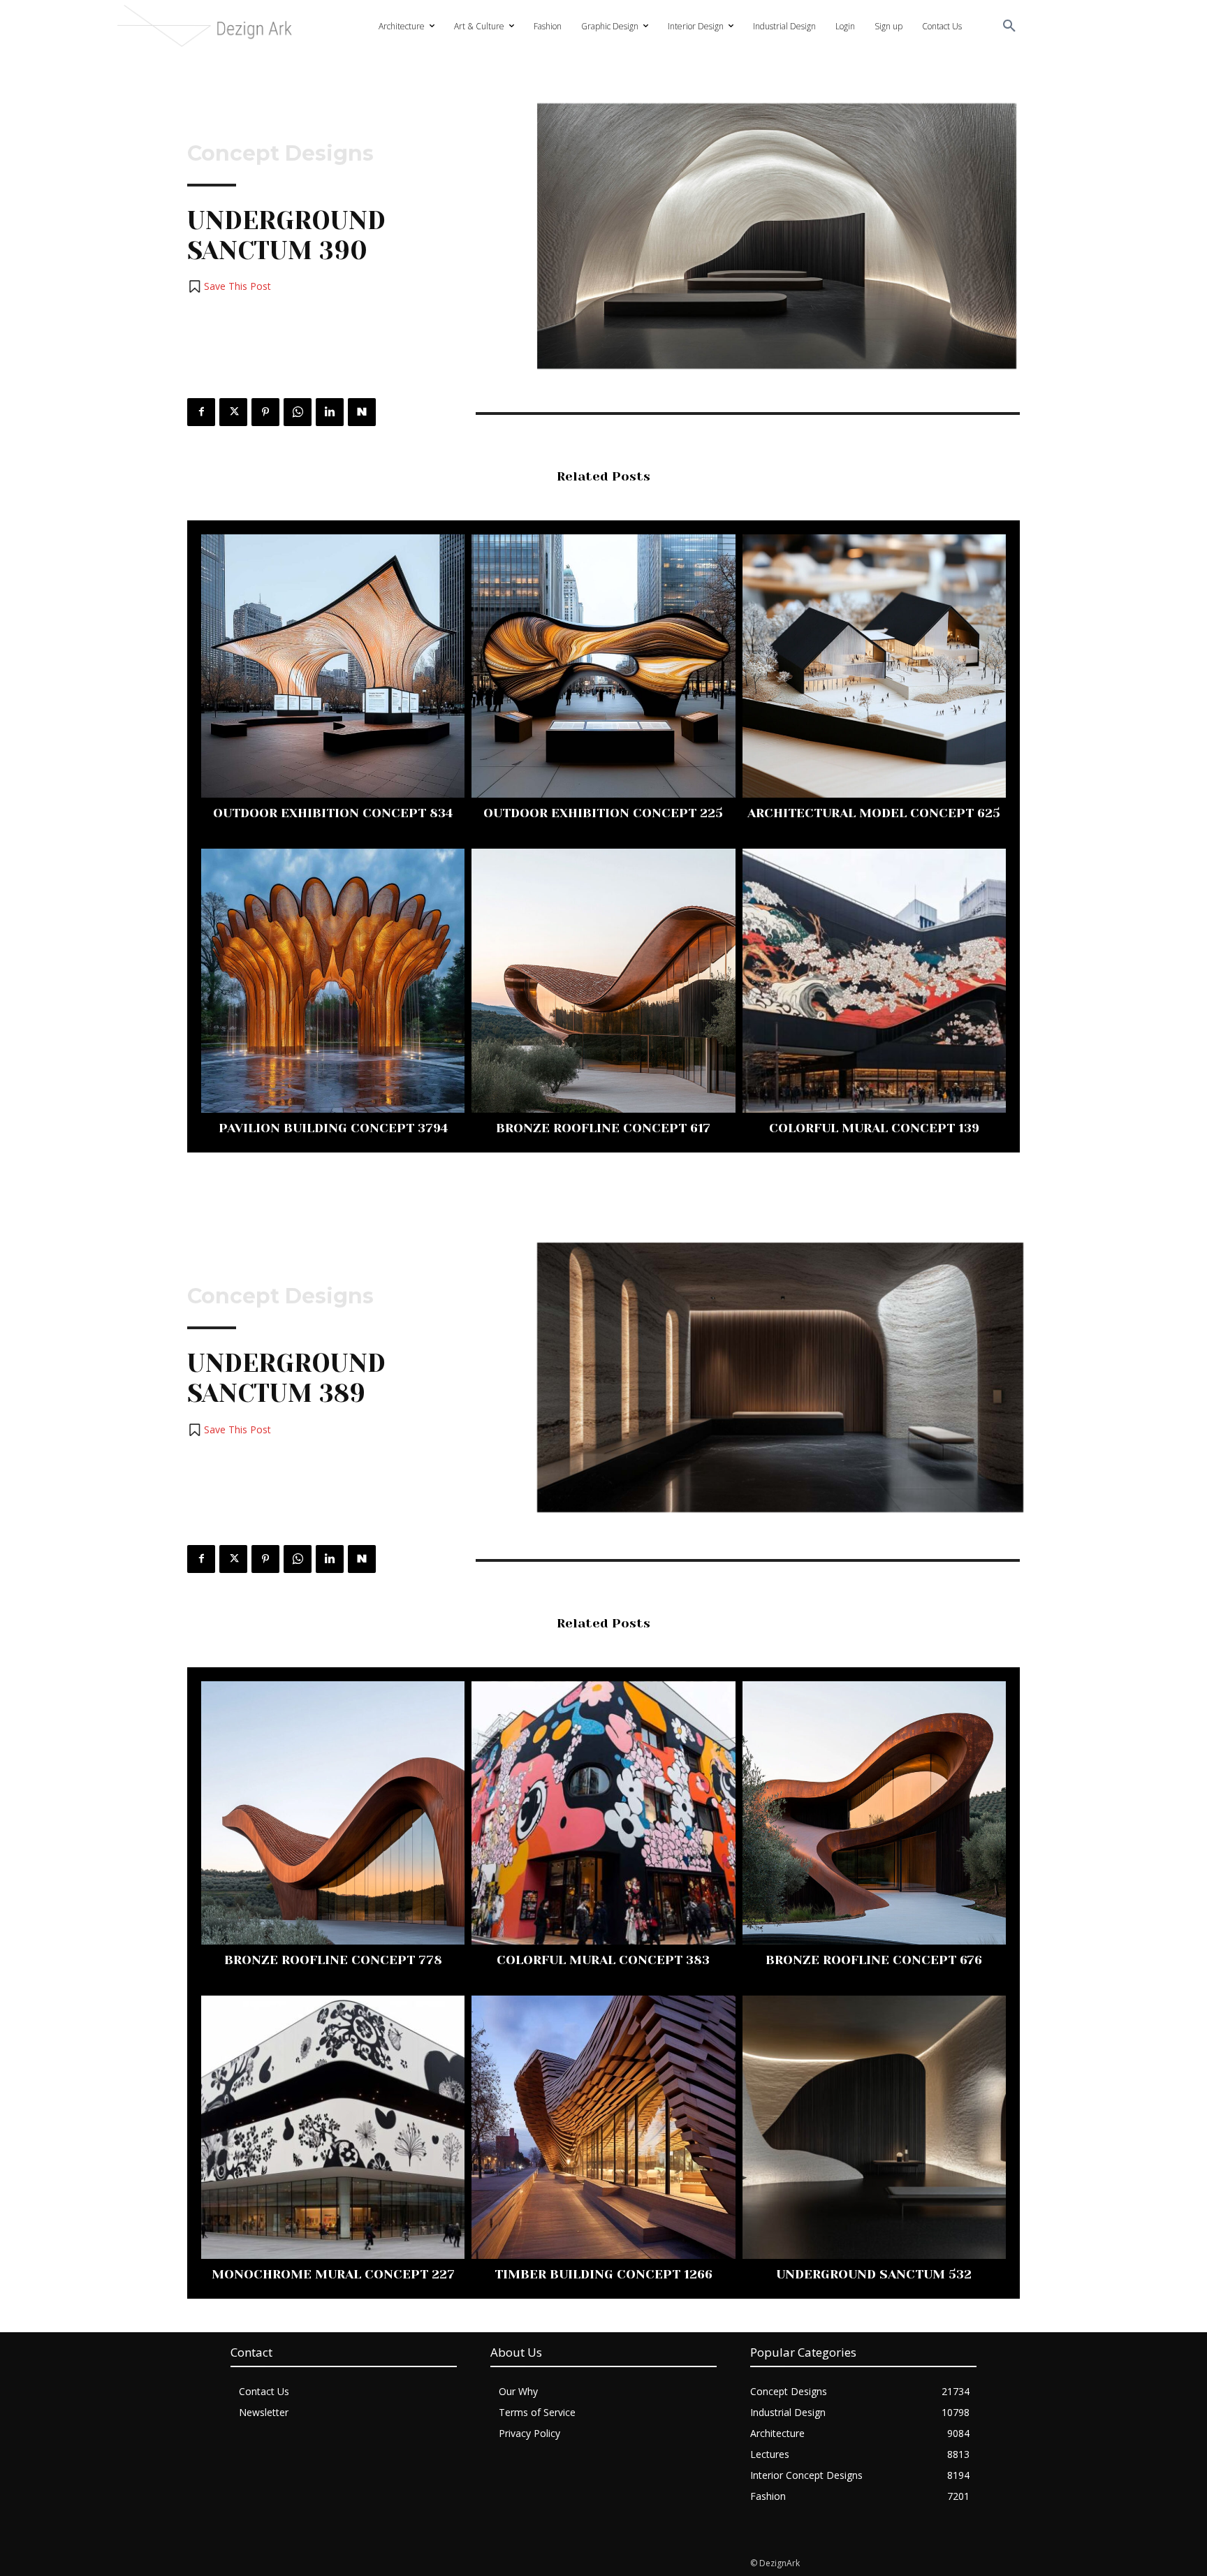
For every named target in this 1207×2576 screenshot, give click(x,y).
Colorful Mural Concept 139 (874, 1128)
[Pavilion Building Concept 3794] (333, 980)
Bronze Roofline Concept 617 (603, 1128)
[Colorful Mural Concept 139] (874, 980)
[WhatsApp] (298, 412)
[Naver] (362, 412)
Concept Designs (280, 154)
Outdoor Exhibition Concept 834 (333, 813)
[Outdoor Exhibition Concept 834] (333, 666)
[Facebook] (201, 412)
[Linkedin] (330, 412)
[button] (1009, 27)
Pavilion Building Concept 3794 (333, 1128)
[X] (233, 412)
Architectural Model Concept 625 (874, 813)
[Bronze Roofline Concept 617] (603, 980)
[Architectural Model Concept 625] (874, 666)
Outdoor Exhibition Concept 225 (603, 813)
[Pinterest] (265, 412)
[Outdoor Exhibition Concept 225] (603, 666)
